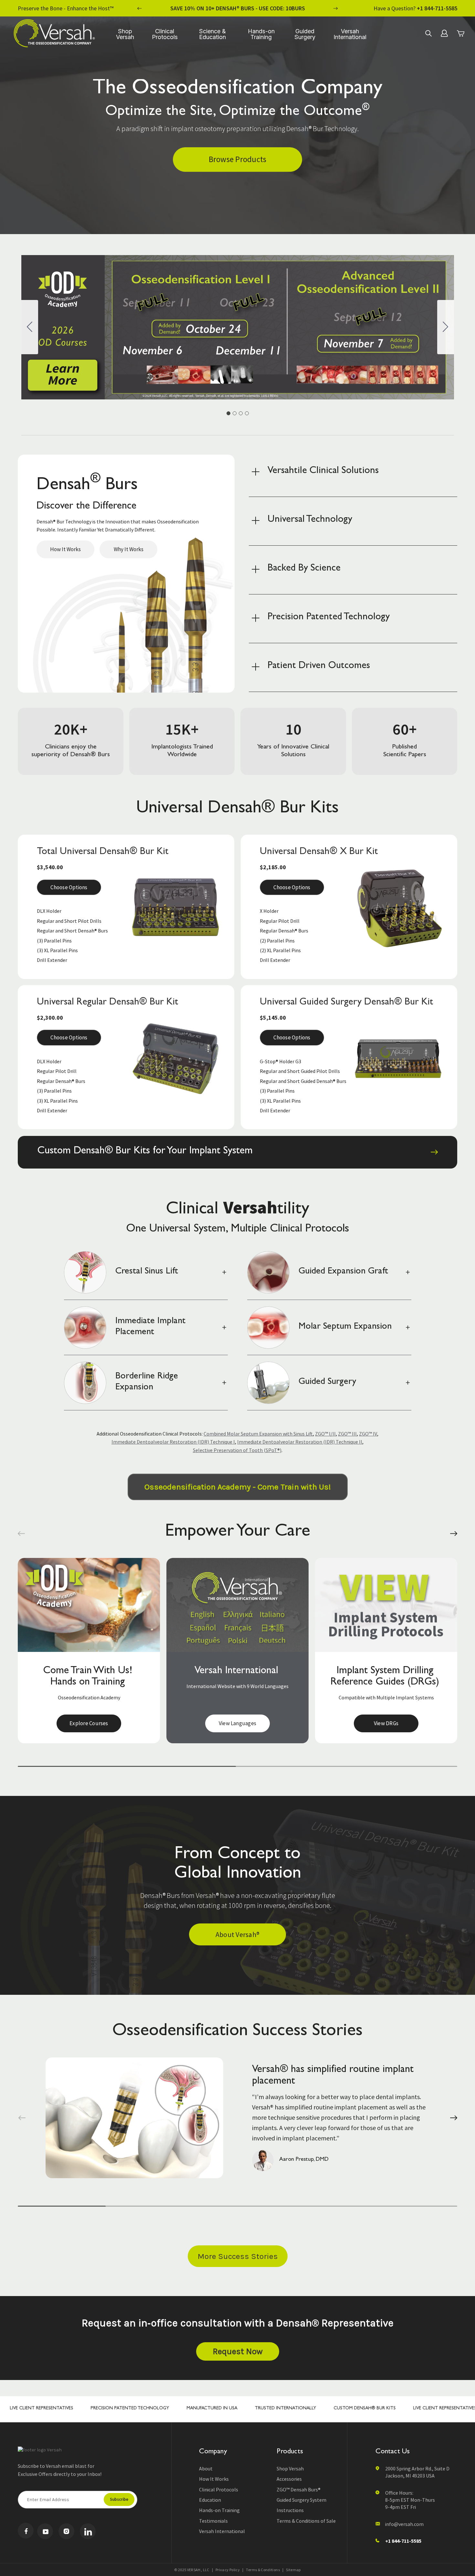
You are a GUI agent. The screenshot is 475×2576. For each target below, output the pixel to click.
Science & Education (212, 34)
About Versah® (238, 1934)
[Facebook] (26, 2531)
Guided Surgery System (301, 2500)
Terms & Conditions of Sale (306, 2521)
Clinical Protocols (165, 34)
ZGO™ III (347, 1434)
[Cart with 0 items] (460, 33)
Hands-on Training (261, 34)
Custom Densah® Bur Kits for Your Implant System (145, 1151)
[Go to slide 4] (30, 327)
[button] (21, 1534)
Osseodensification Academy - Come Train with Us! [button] (238, 1487)
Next (335, 8)
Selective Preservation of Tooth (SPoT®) (237, 1450)
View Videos (386, 1723)
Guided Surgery (305, 34)
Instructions (290, 2510)
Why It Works (129, 549)
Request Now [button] (238, 2351)
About (206, 2468)
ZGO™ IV (368, 1434)
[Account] (444, 33)
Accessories (289, 2479)
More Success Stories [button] (238, 2256)
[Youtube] (45, 2531)
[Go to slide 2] (446, 327)
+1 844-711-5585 (437, 8)
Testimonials (213, 2521)
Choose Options (69, 887)
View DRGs (238, 1723)
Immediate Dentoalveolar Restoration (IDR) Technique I (173, 1442)
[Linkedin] (88, 2531)
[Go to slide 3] (241, 413)
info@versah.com (404, 2524)
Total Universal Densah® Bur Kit (103, 852)
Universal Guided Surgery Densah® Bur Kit (347, 1003)
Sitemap (293, 2570)
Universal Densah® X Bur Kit (319, 852)
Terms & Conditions (263, 2570)
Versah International (350, 34)
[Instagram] (66, 2531)
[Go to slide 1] (228, 413)
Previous (140, 8)
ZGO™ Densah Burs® (299, 2489)
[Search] (428, 33)
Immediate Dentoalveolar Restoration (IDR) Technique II (300, 1442)
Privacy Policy (228, 2570)
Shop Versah (125, 34)
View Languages (89, 1723)
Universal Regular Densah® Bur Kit (108, 1003)
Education (210, 2500)
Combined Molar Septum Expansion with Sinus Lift (258, 1434)
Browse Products (238, 159)
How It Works (65, 549)
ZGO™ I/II (325, 1434)
